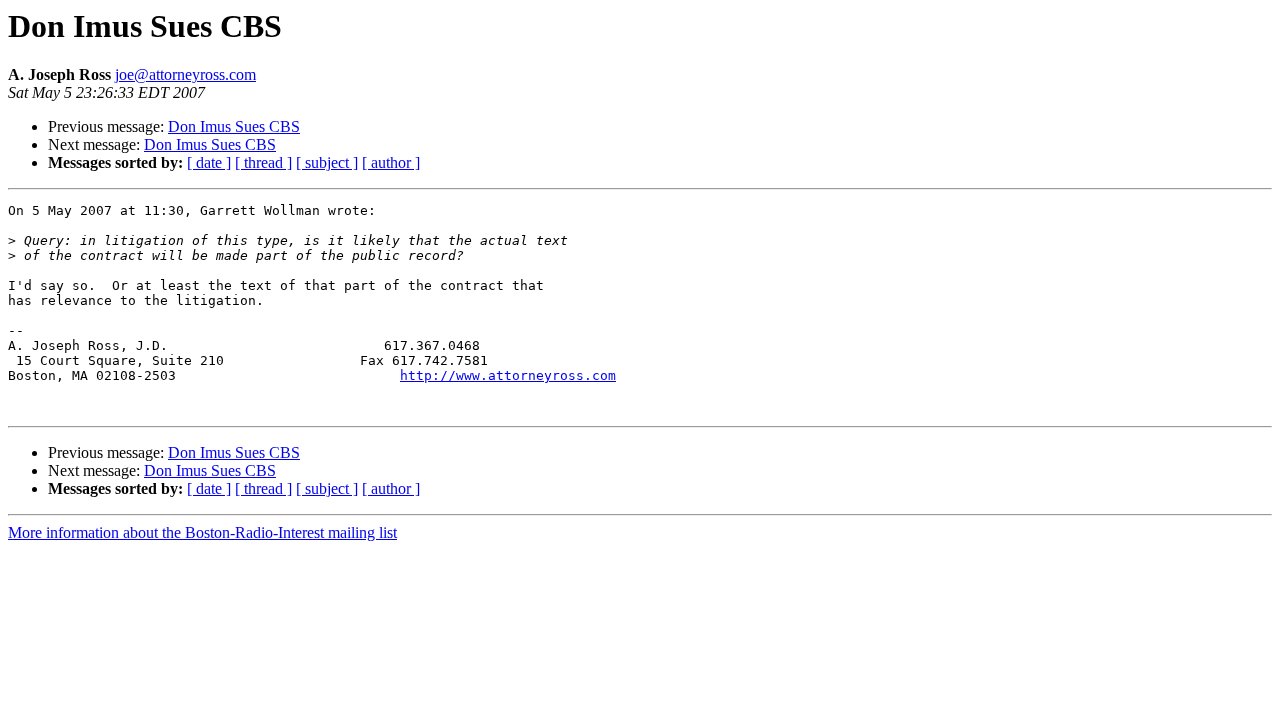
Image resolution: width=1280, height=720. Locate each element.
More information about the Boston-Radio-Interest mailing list (202, 532)
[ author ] (391, 162)
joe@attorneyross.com (185, 74)
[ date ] (209, 162)
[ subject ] (327, 162)
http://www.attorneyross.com (508, 375)
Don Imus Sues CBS (234, 126)
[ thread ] (263, 162)
